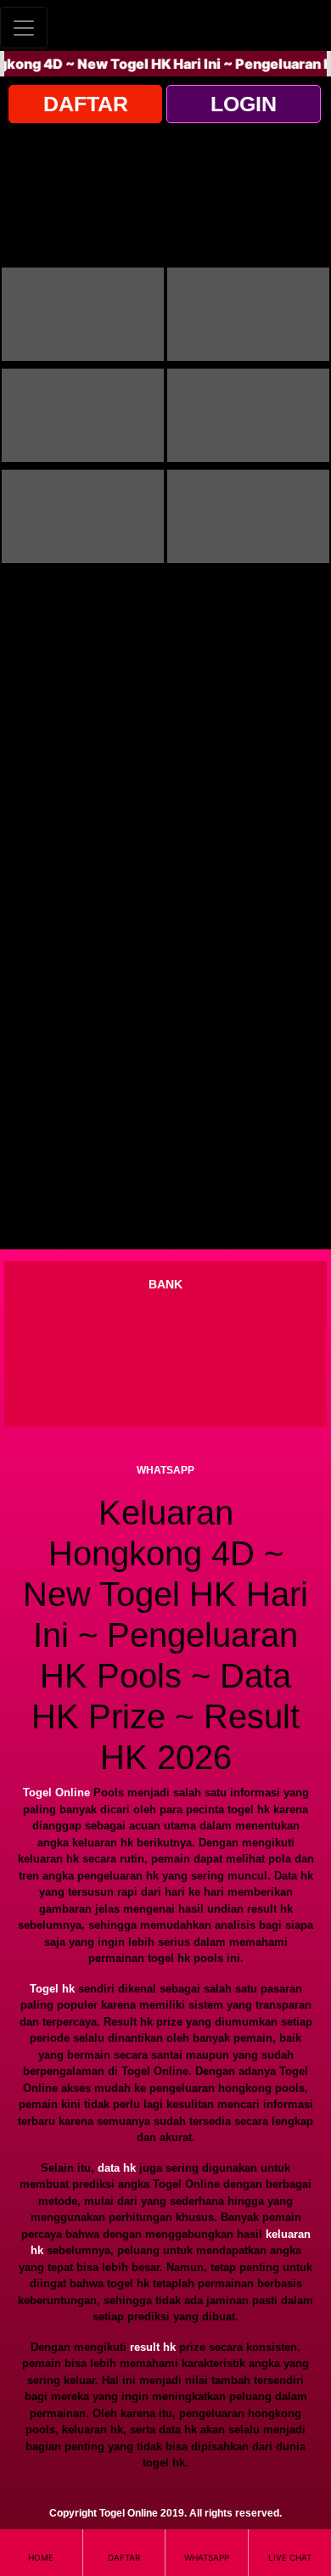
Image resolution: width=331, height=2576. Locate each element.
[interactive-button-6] (248, 516)
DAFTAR (86, 104)
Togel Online (56, 1792)
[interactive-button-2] (248, 314)
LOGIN (244, 104)
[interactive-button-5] (83, 516)
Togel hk (52, 1989)
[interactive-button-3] (83, 415)
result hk (153, 2347)
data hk (117, 2168)
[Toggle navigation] (24, 28)
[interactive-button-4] (248, 415)
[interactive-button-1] (83, 314)
